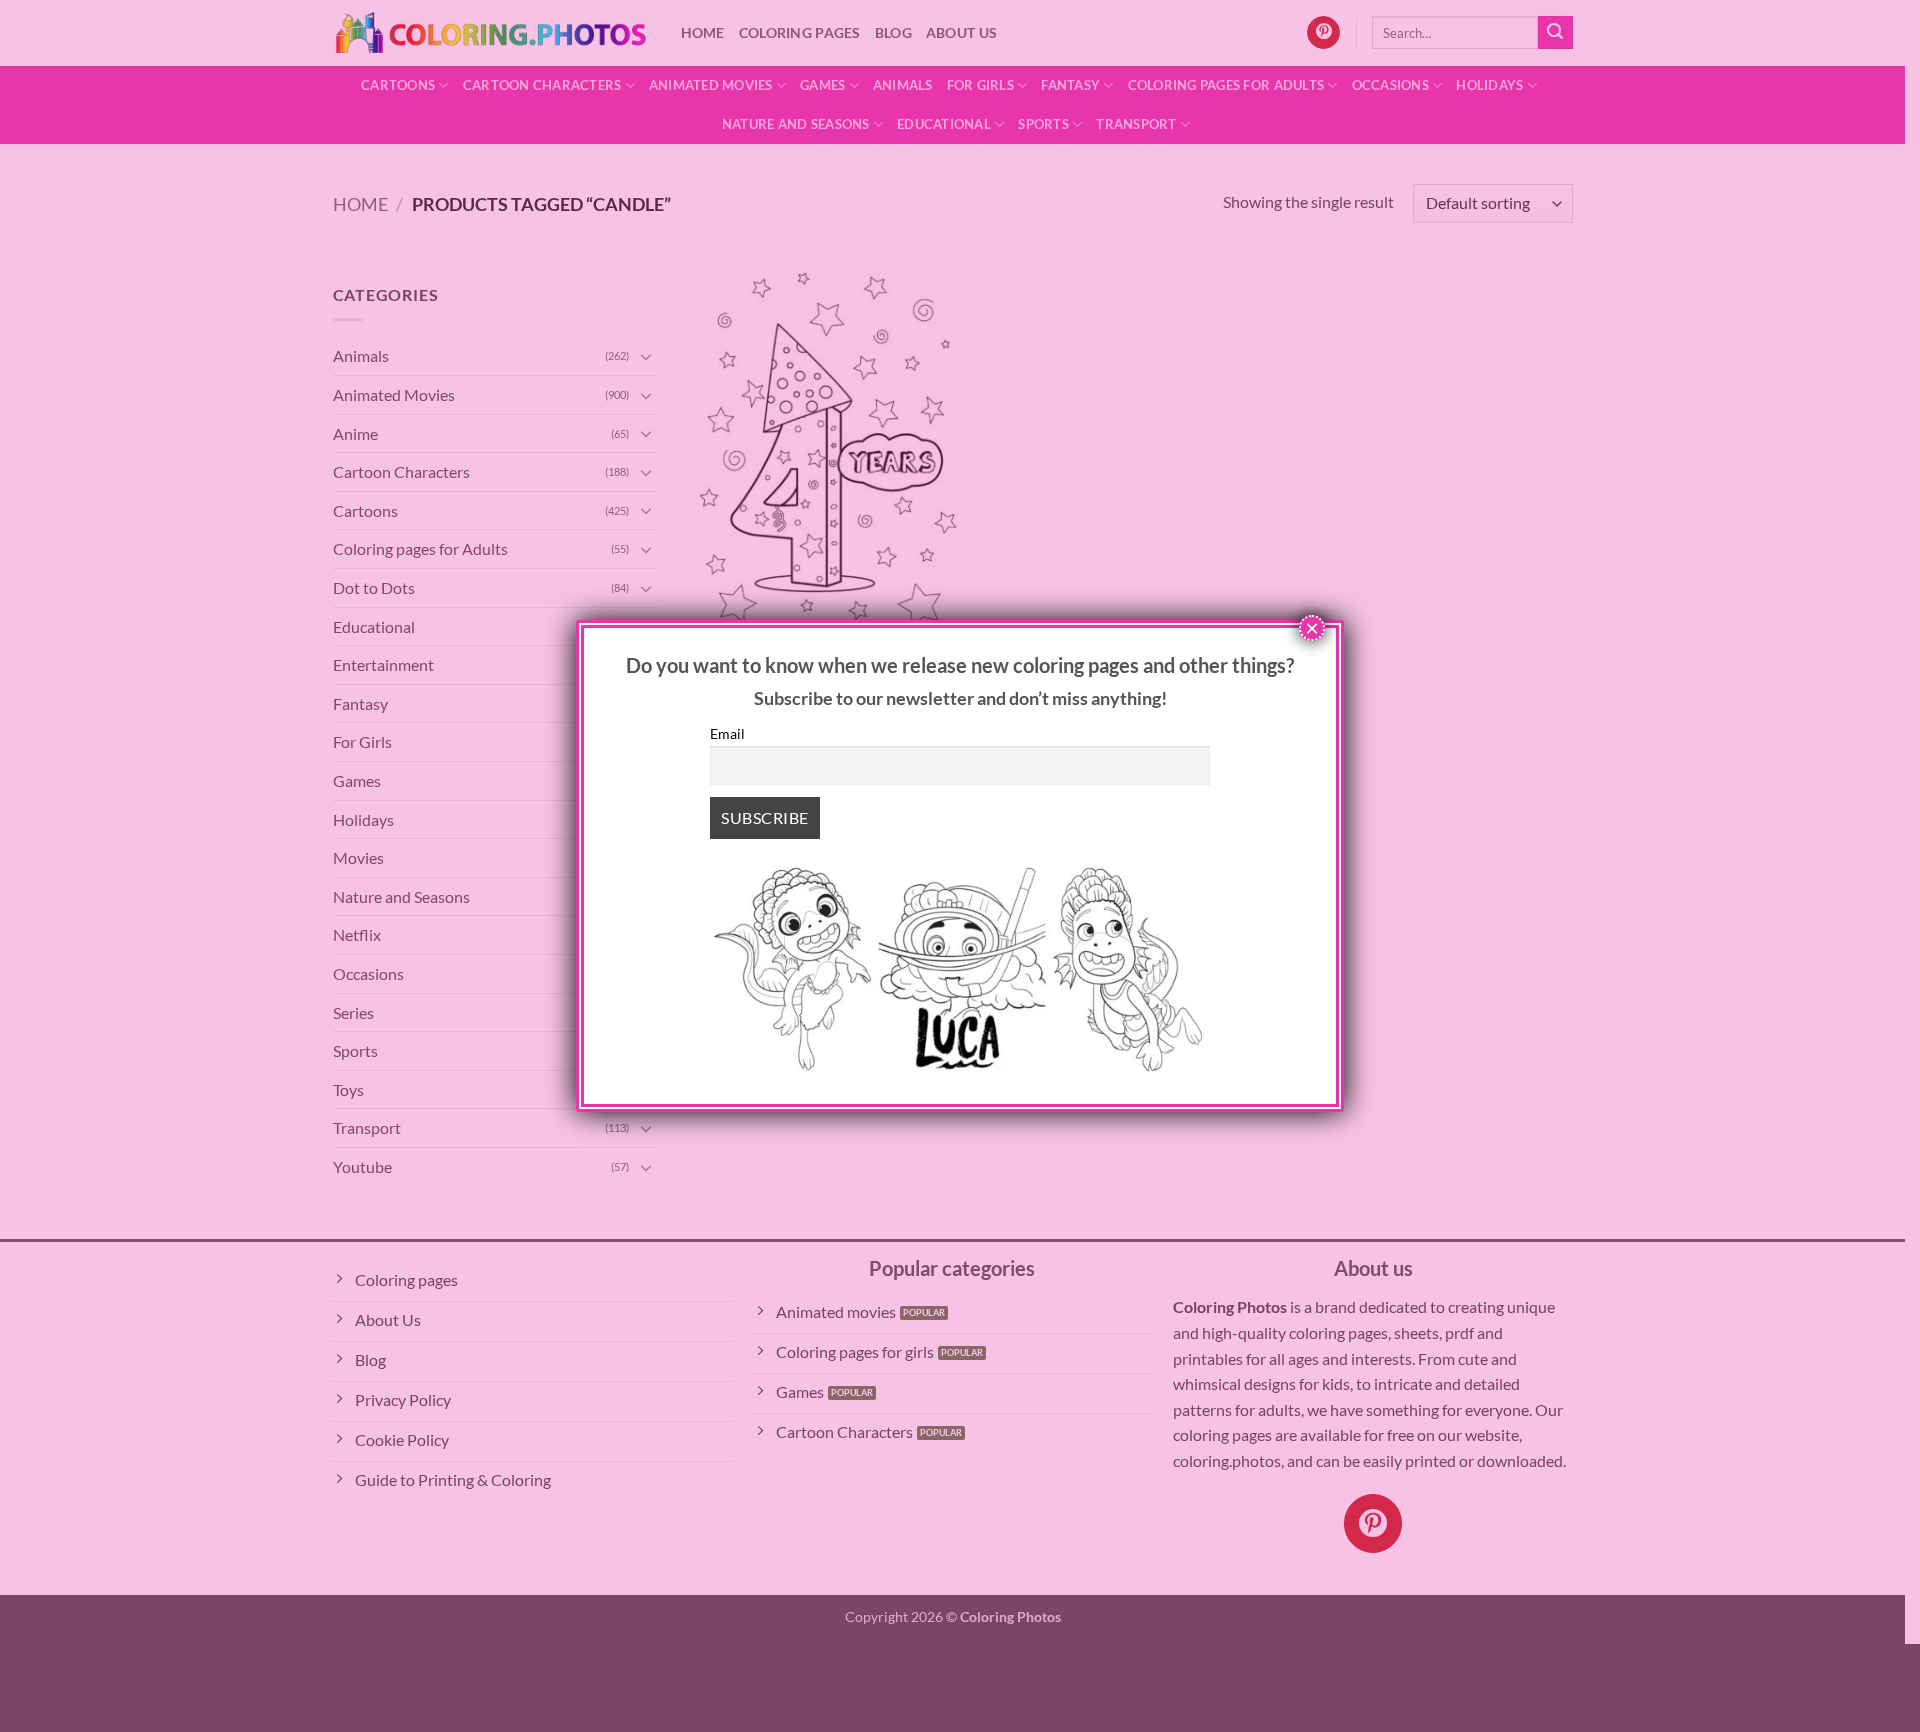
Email (727, 733)
